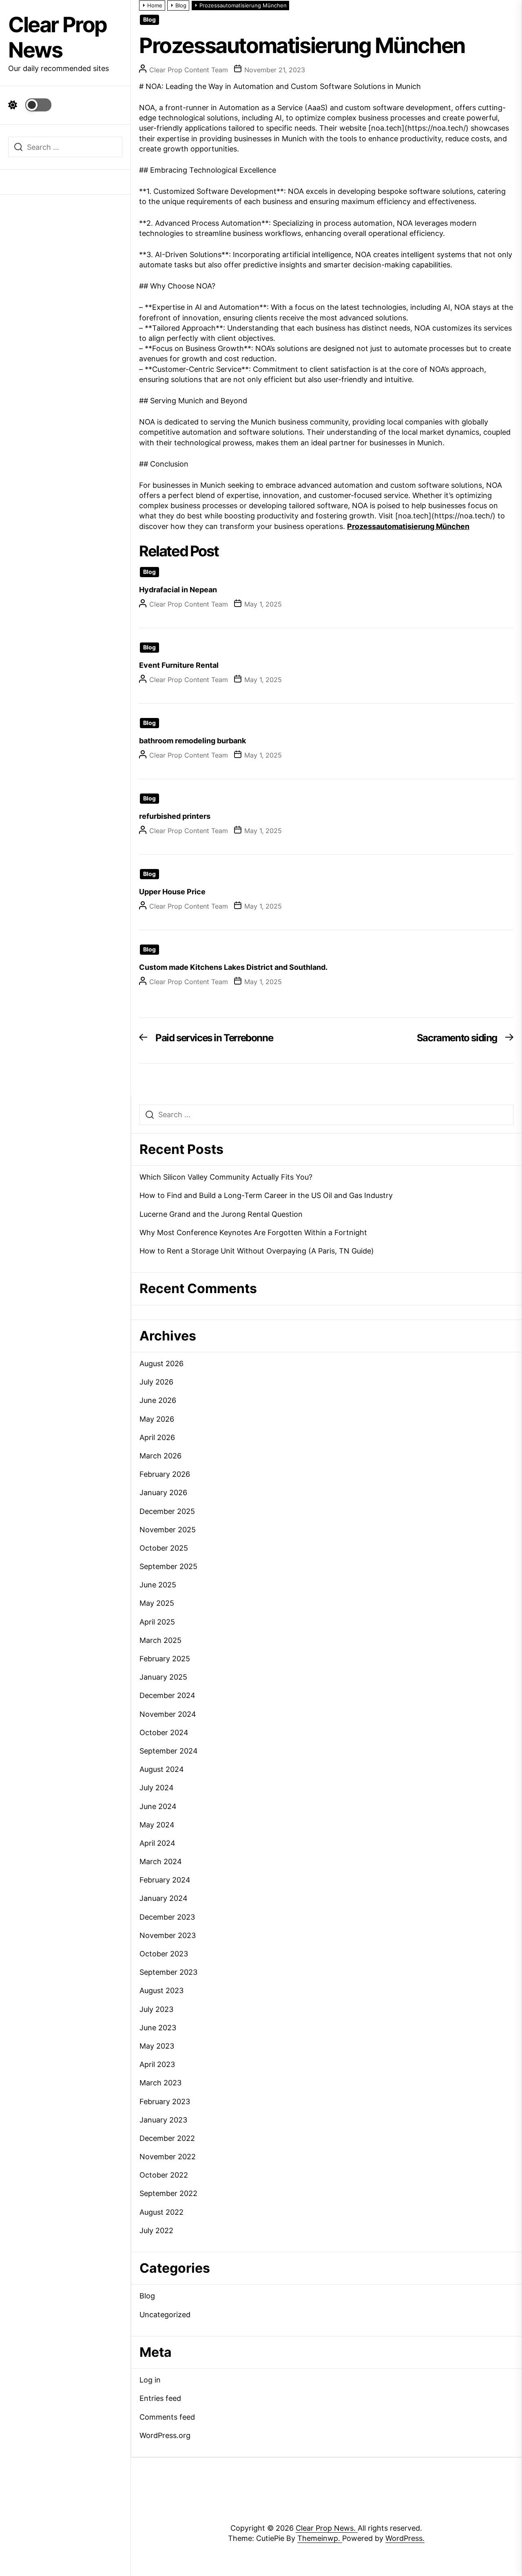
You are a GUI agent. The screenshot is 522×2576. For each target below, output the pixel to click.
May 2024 (157, 1825)
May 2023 (157, 2046)
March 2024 (161, 1861)
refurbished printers (175, 816)
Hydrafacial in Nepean (178, 590)
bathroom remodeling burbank (192, 741)
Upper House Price (172, 892)
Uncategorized (165, 2315)
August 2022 (161, 2212)
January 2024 (164, 1898)
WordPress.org (165, 2435)
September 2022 (168, 2193)
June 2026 (158, 1400)
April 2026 (157, 1437)
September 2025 (168, 1566)
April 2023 (157, 2064)
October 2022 (164, 2175)
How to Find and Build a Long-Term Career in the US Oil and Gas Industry (266, 1195)
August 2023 (161, 1990)
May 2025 (157, 1603)
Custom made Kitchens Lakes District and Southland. (233, 967)
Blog (149, 20)
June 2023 (158, 2028)
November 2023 (168, 1935)
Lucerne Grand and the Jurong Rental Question (221, 1214)
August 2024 (162, 1769)
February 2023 (165, 2101)
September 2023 (168, 1972)
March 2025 (160, 1640)
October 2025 (164, 1548)
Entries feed (160, 2398)
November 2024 (168, 1714)
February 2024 (165, 1880)
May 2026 (157, 1419)
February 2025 (165, 1659)
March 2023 (160, 2083)
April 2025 (157, 1622)
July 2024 (157, 1788)
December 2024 (167, 1695)
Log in (150, 2380)
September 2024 (169, 1751)
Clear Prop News (58, 37)
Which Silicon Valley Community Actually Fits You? (226, 1177)
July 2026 (156, 1382)
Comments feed (167, 2417)
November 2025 (168, 1530)
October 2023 (164, 1954)
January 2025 (163, 1677)
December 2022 (167, 2138)
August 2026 (161, 1364)
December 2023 (167, 1917)
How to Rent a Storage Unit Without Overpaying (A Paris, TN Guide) (257, 1251)
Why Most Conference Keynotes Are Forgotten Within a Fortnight (253, 1232)
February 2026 (165, 1474)
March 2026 (160, 1456)
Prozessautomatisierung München (408, 526)
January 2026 (163, 1492)
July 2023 (156, 2009)
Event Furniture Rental (179, 665)
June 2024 (158, 1806)
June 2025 (158, 1585)
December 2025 (167, 1511)
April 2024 (157, 1843)
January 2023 (163, 2120)
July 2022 (156, 2230)
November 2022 (168, 2157)
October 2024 (164, 1733)
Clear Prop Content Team (189, 70)
